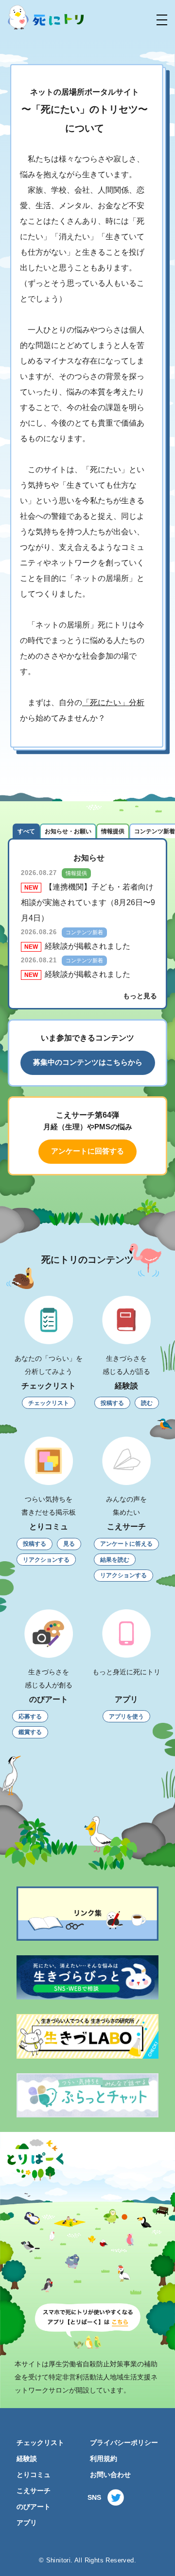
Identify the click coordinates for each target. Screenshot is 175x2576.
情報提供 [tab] (113, 831)
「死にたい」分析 (113, 702)
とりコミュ (34, 2475)
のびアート (34, 2507)
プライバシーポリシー (124, 2443)
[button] (162, 20)
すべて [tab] (26, 831)
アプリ (27, 2523)
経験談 (27, 2459)
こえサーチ (34, 2491)
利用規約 (104, 2459)
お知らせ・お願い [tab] (68, 831)
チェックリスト (40, 2443)
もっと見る (140, 996)
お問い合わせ (110, 2475)
